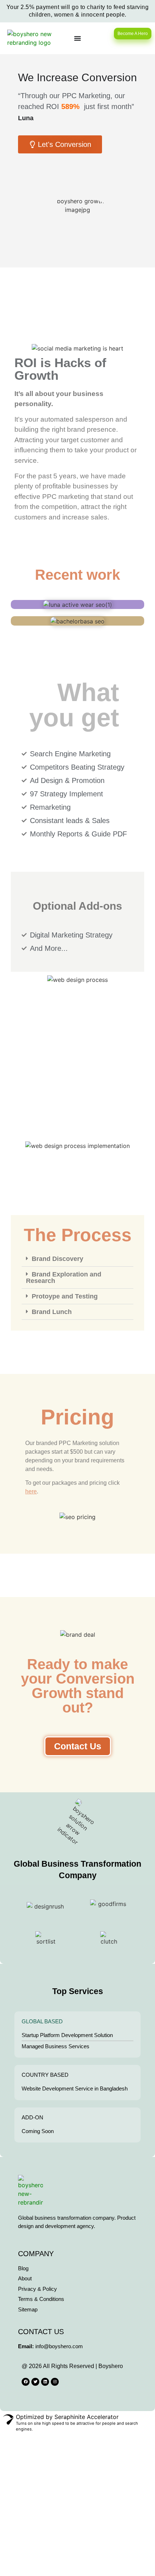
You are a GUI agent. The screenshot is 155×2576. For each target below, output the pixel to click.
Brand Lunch (52, 1312)
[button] (77, 1259)
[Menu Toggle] (77, 38)
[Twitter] (35, 2382)
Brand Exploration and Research (64, 1278)
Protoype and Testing (65, 1296)
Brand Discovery (57, 1259)
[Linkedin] (45, 2382)
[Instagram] (55, 2382)
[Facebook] (26, 2382)
